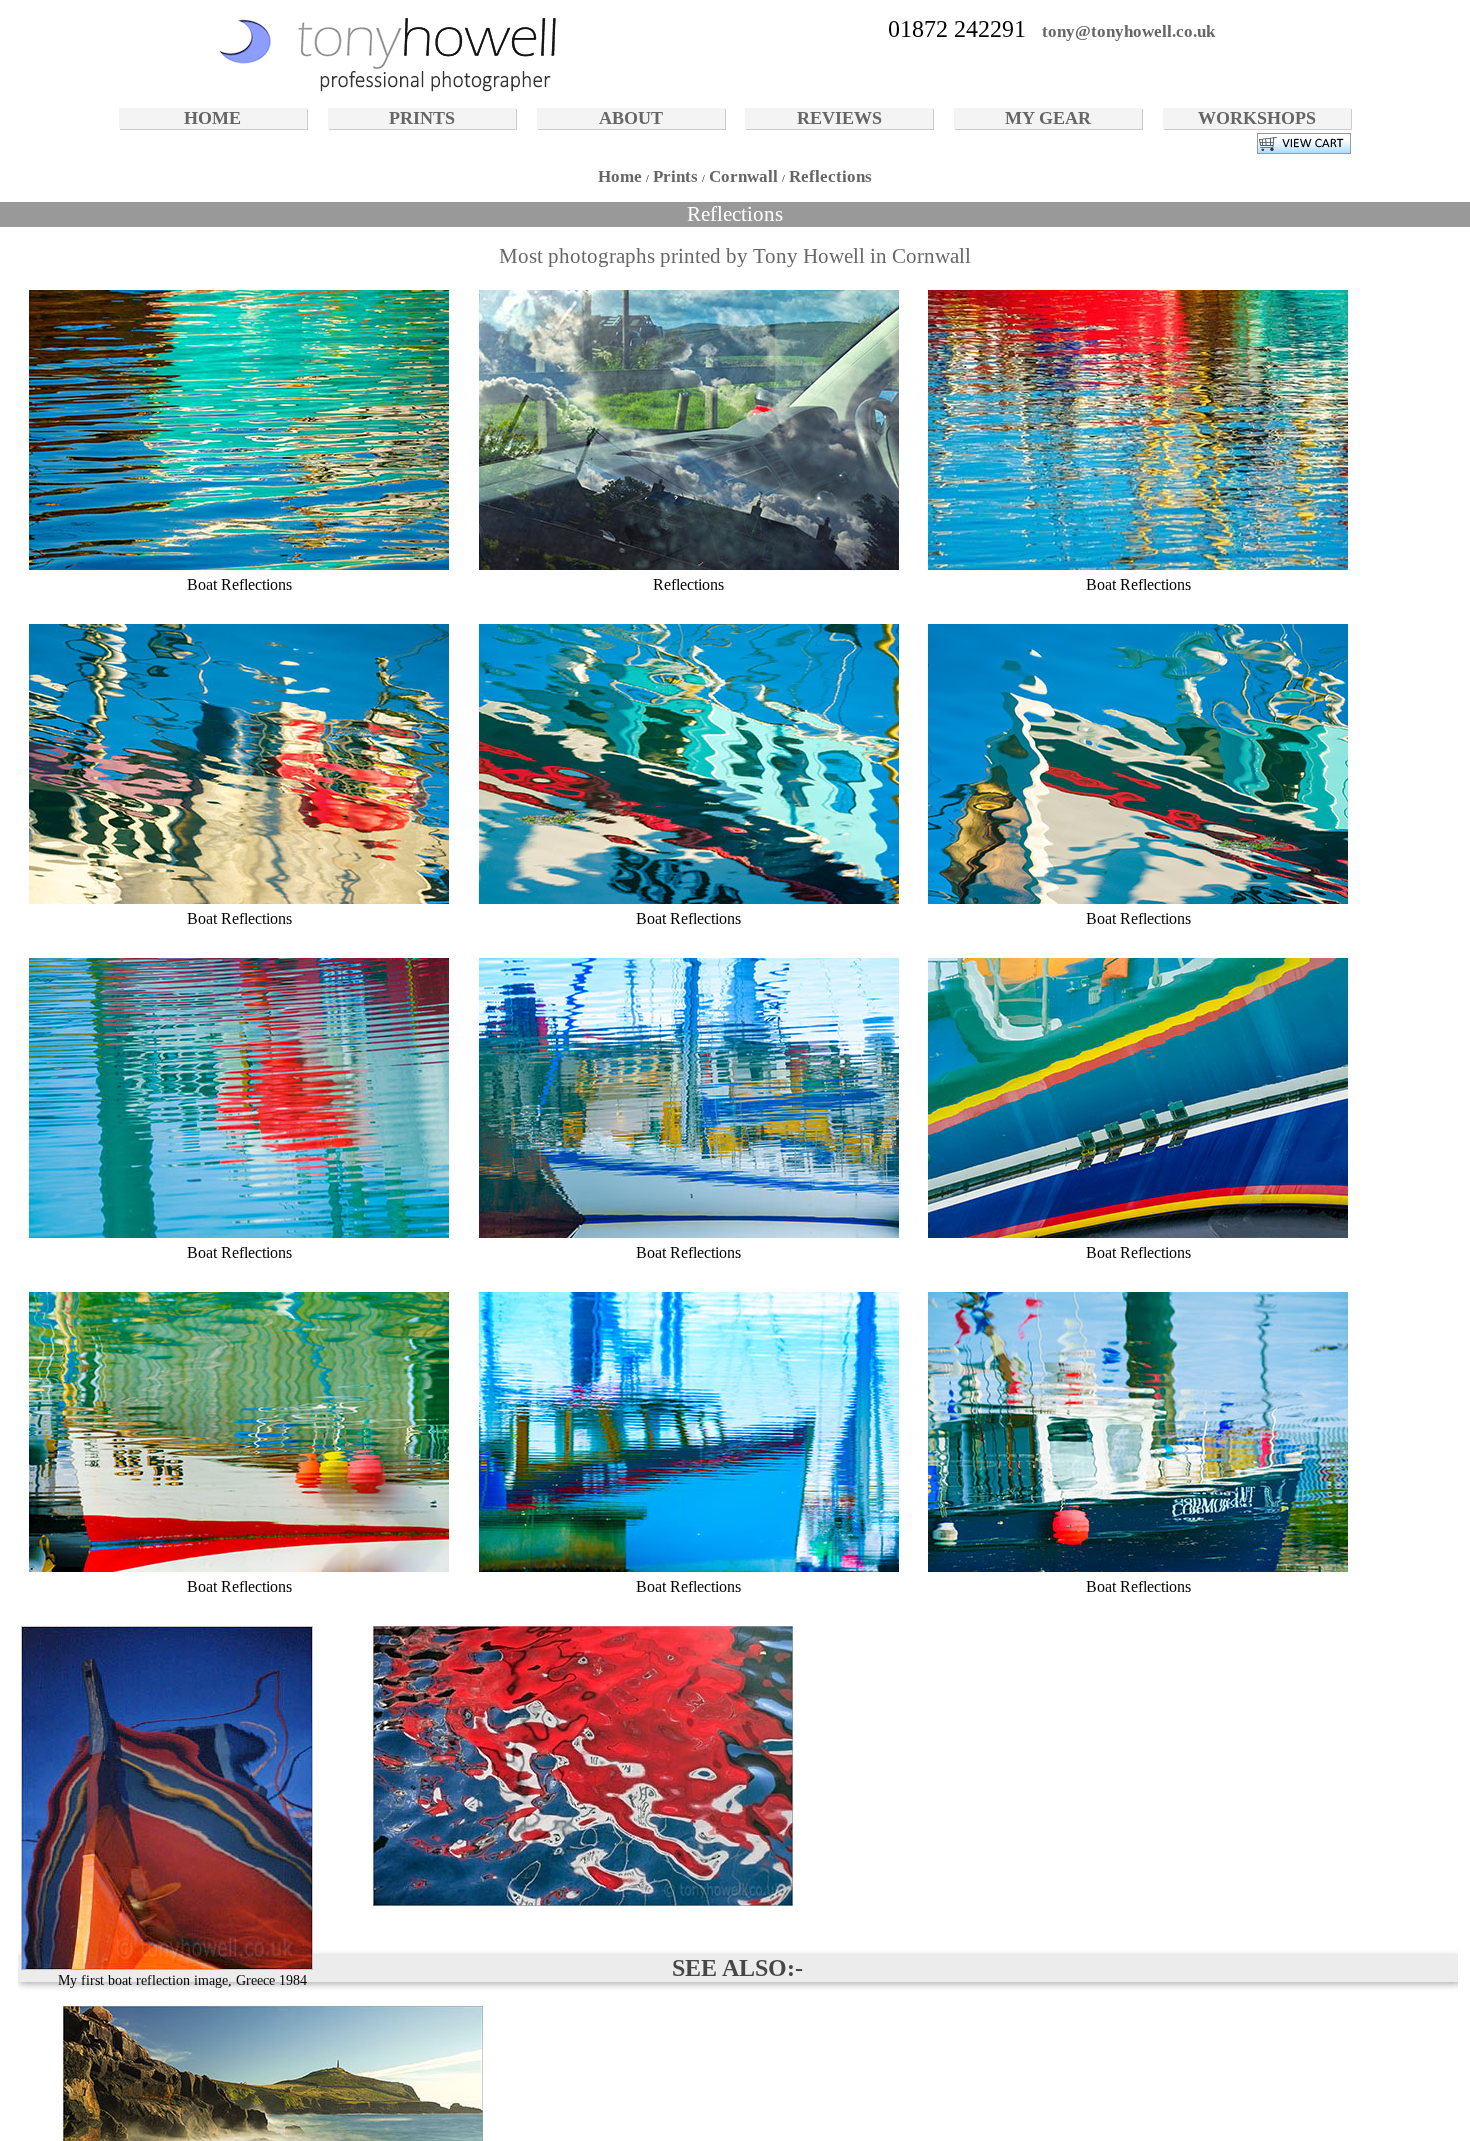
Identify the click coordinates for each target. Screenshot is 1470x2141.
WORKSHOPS (1257, 118)
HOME (212, 118)
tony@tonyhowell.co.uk (1128, 31)
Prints (675, 176)
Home (620, 176)
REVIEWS (839, 118)
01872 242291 (957, 29)
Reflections (830, 176)
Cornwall (743, 176)
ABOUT (631, 118)
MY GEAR (1048, 118)
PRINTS (422, 118)
